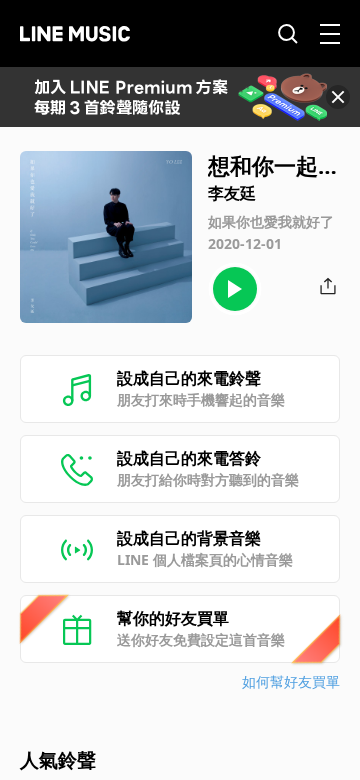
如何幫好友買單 (291, 681)
